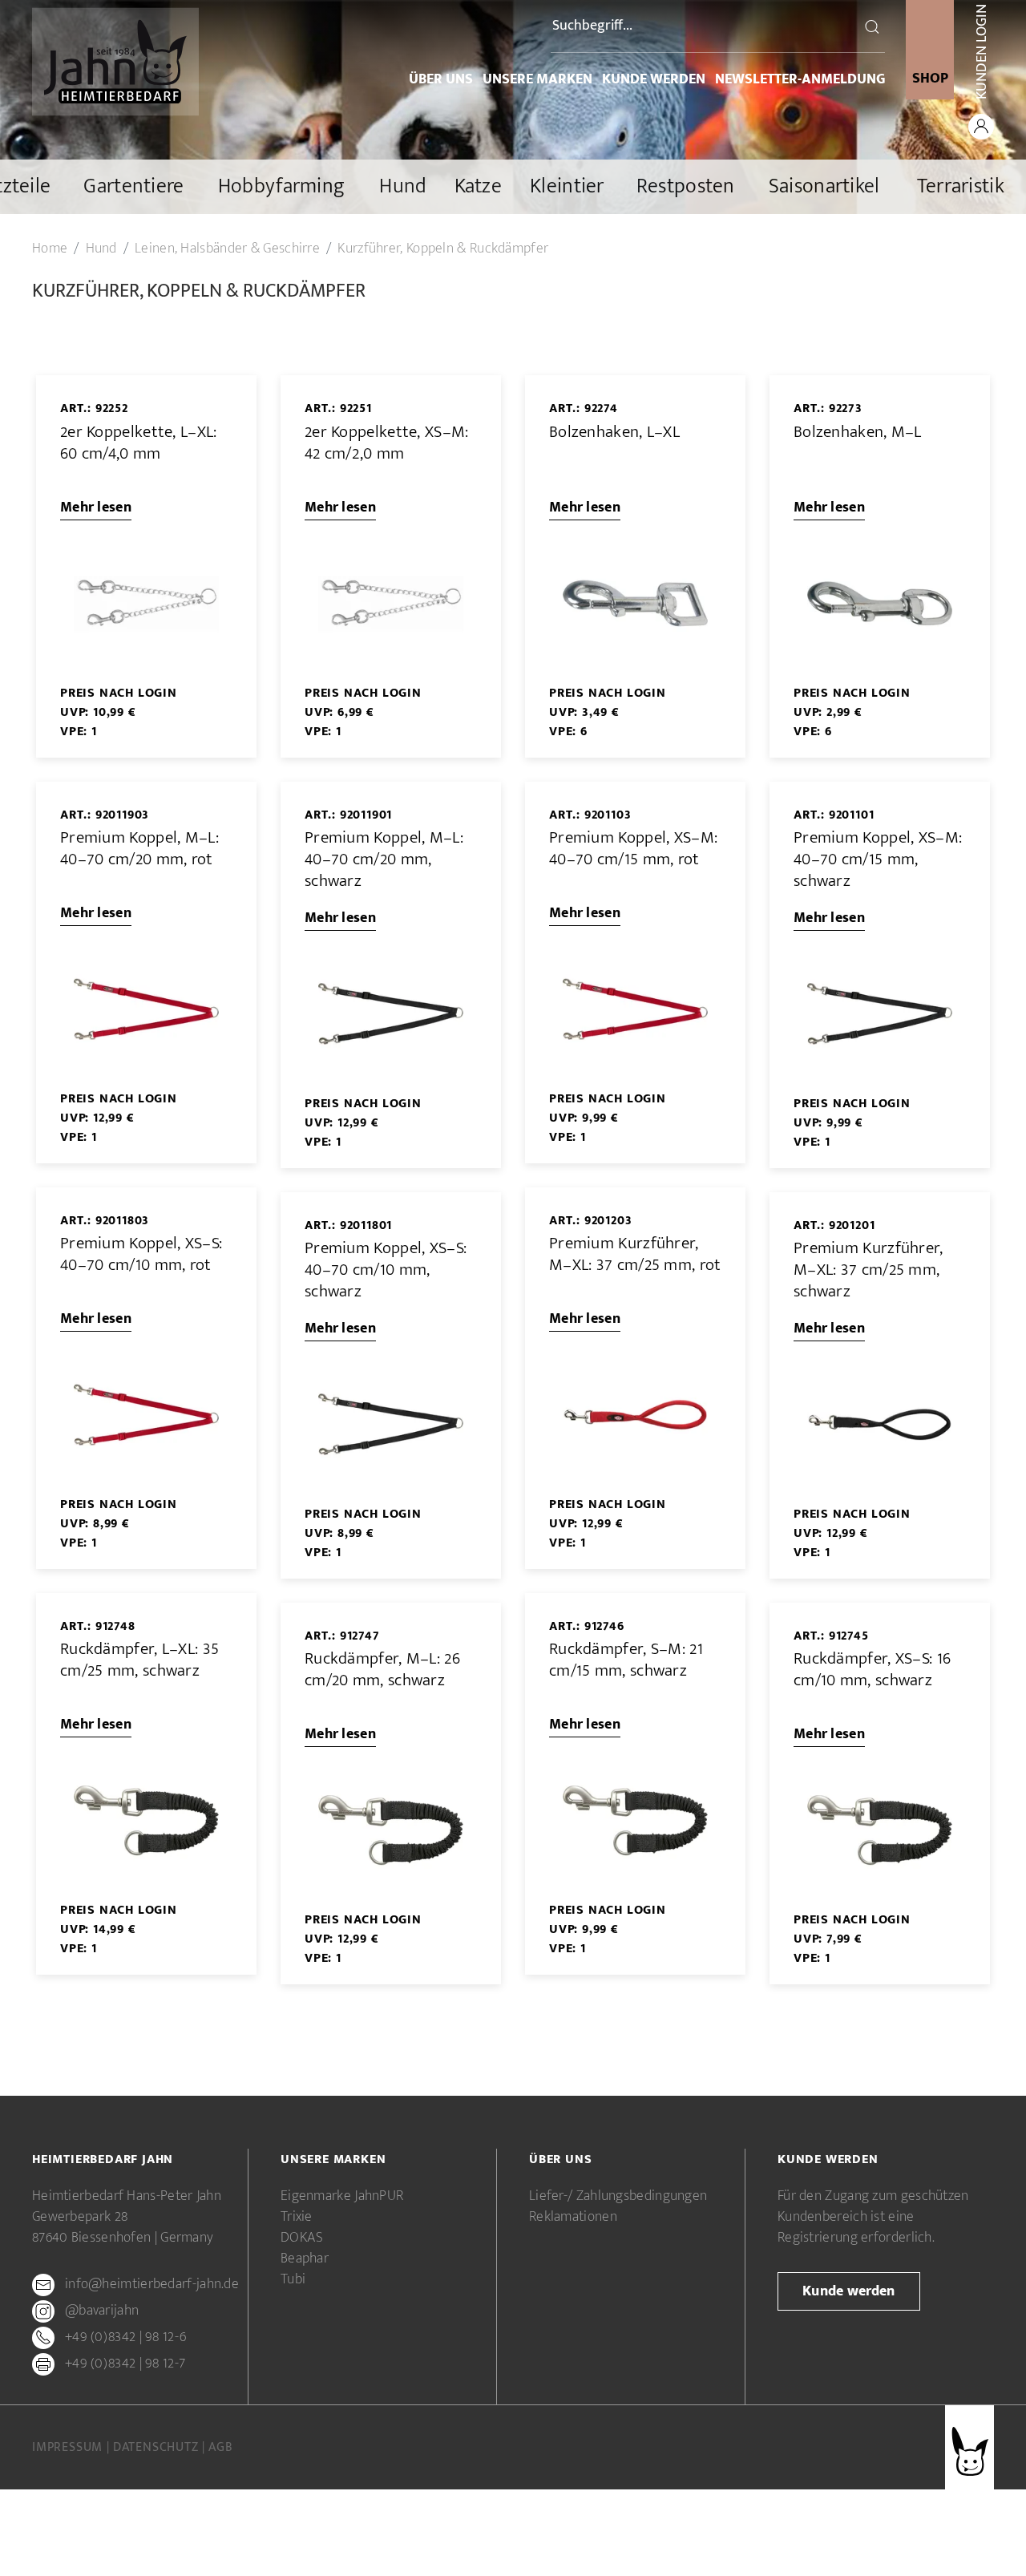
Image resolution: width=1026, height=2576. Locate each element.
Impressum (69, 2448)
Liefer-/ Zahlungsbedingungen (618, 2196)
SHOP (930, 79)
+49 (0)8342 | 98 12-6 (125, 2338)
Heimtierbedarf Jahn (103, 2159)
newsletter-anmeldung (800, 79)
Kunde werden (654, 79)
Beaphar (305, 2259)
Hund (101, 249)
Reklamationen (573, 2217)
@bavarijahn (102, 2311)
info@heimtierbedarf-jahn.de (152, 2285)
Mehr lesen (96, 508)
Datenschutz (158, 2448)
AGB (220, 2448)
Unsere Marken (537, 79)
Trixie (297, 2217)
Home (50, 249)
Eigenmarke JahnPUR (342, 2196)
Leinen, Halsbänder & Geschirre (227, 249)
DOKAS (302, 2238)
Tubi (293, 2279)
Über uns (441, 79)
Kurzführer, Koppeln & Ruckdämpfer (443, 249)
